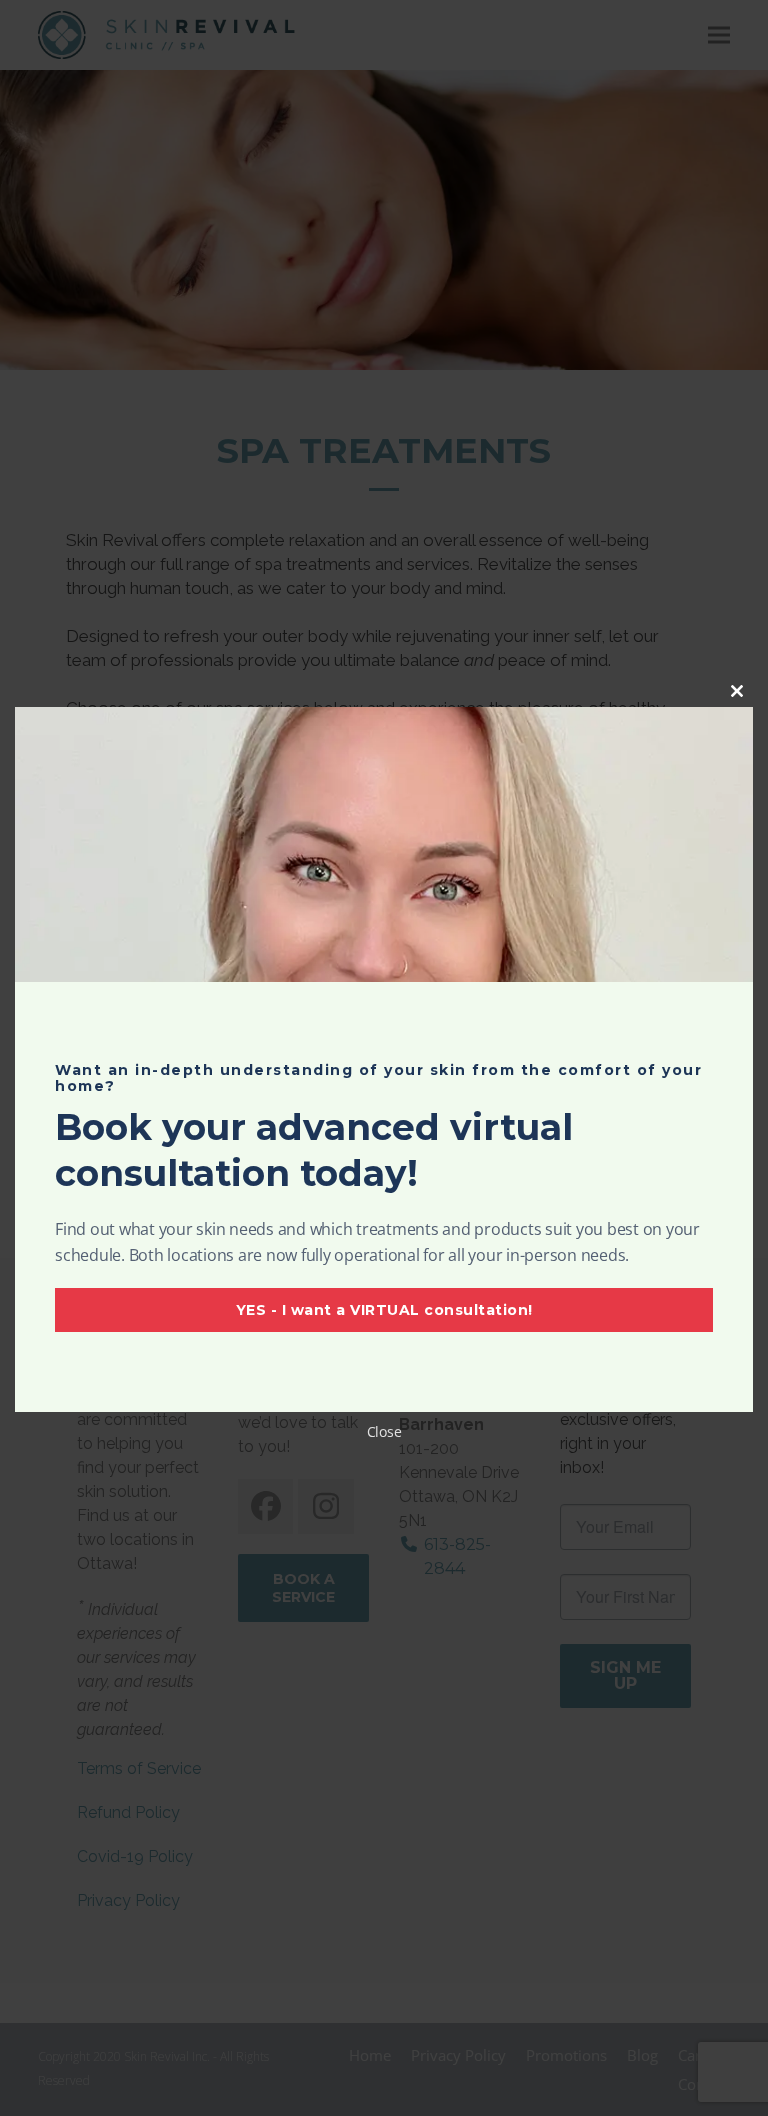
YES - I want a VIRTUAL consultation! (384, 1310)
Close (384, 1431)
